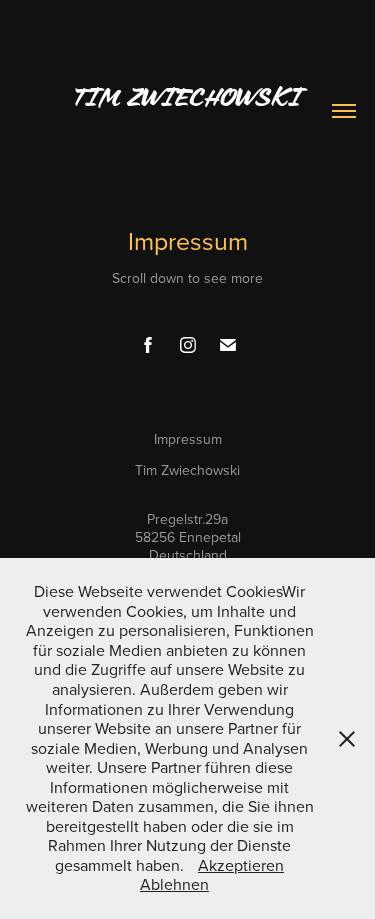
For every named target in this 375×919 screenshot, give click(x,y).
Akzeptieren (241, 865)
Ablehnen (174, 884)
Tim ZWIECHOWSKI (187, 97)
